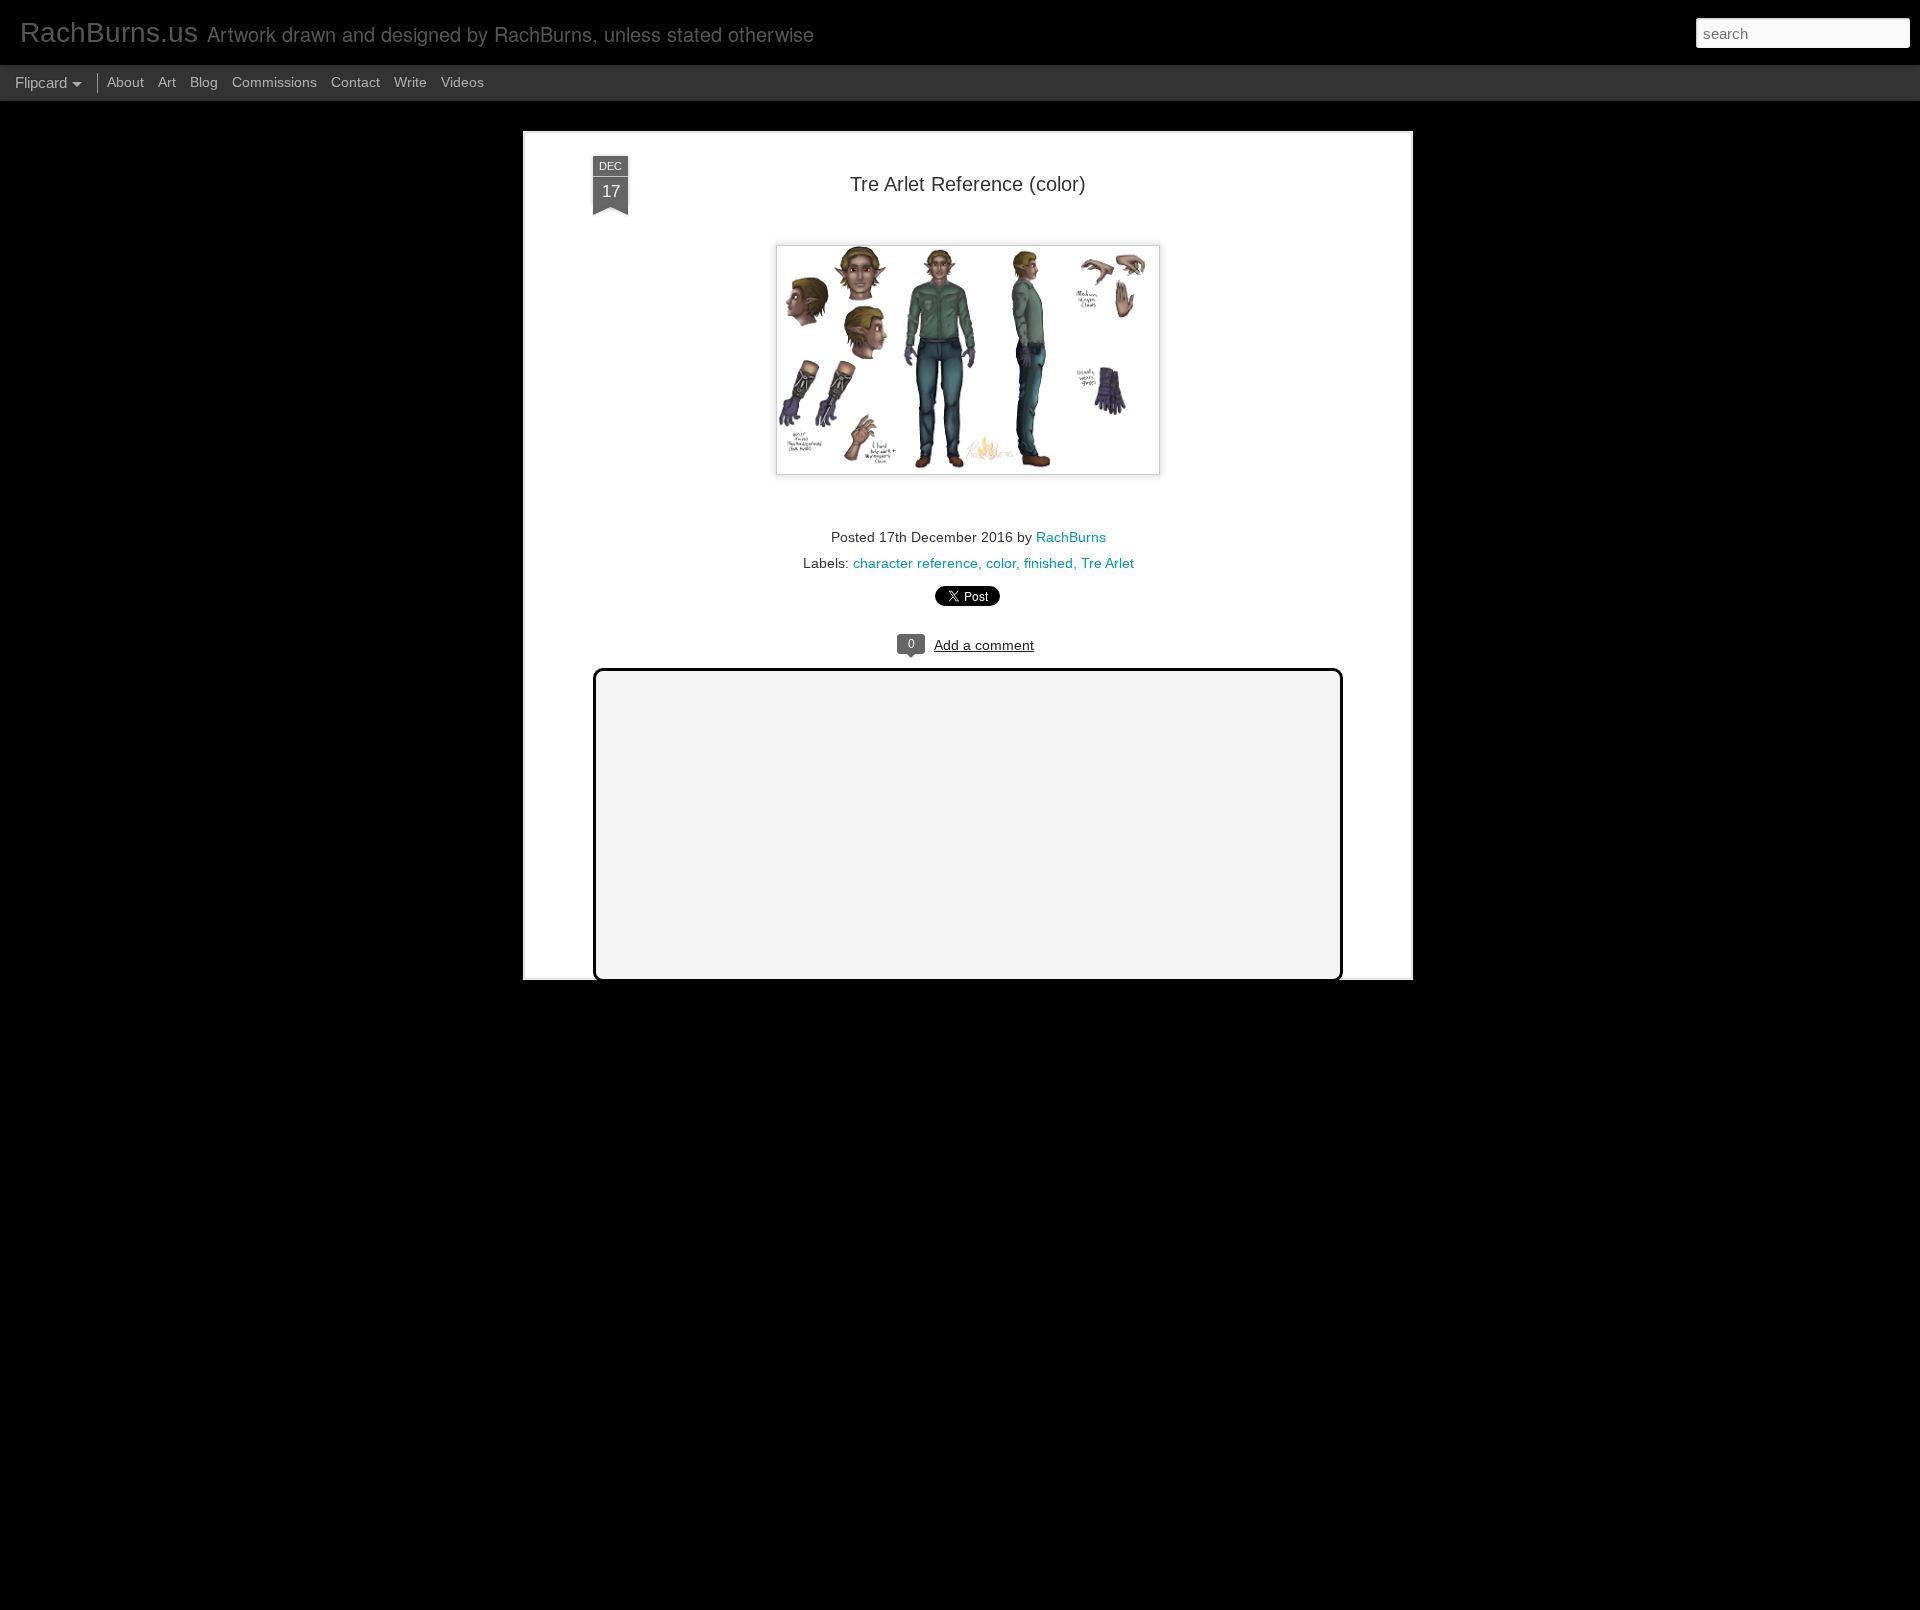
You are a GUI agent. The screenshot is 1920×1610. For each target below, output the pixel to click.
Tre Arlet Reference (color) (968, 184)
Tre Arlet (1107, 563)
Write (410, 82)
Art (167, 82)
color (1001, 563)
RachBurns (1071, 537)
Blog (204, 82)
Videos (462, 82)
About (125, 82)
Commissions (274, 82)
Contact (355, 82)
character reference (915, 563)
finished (1048, 563)
